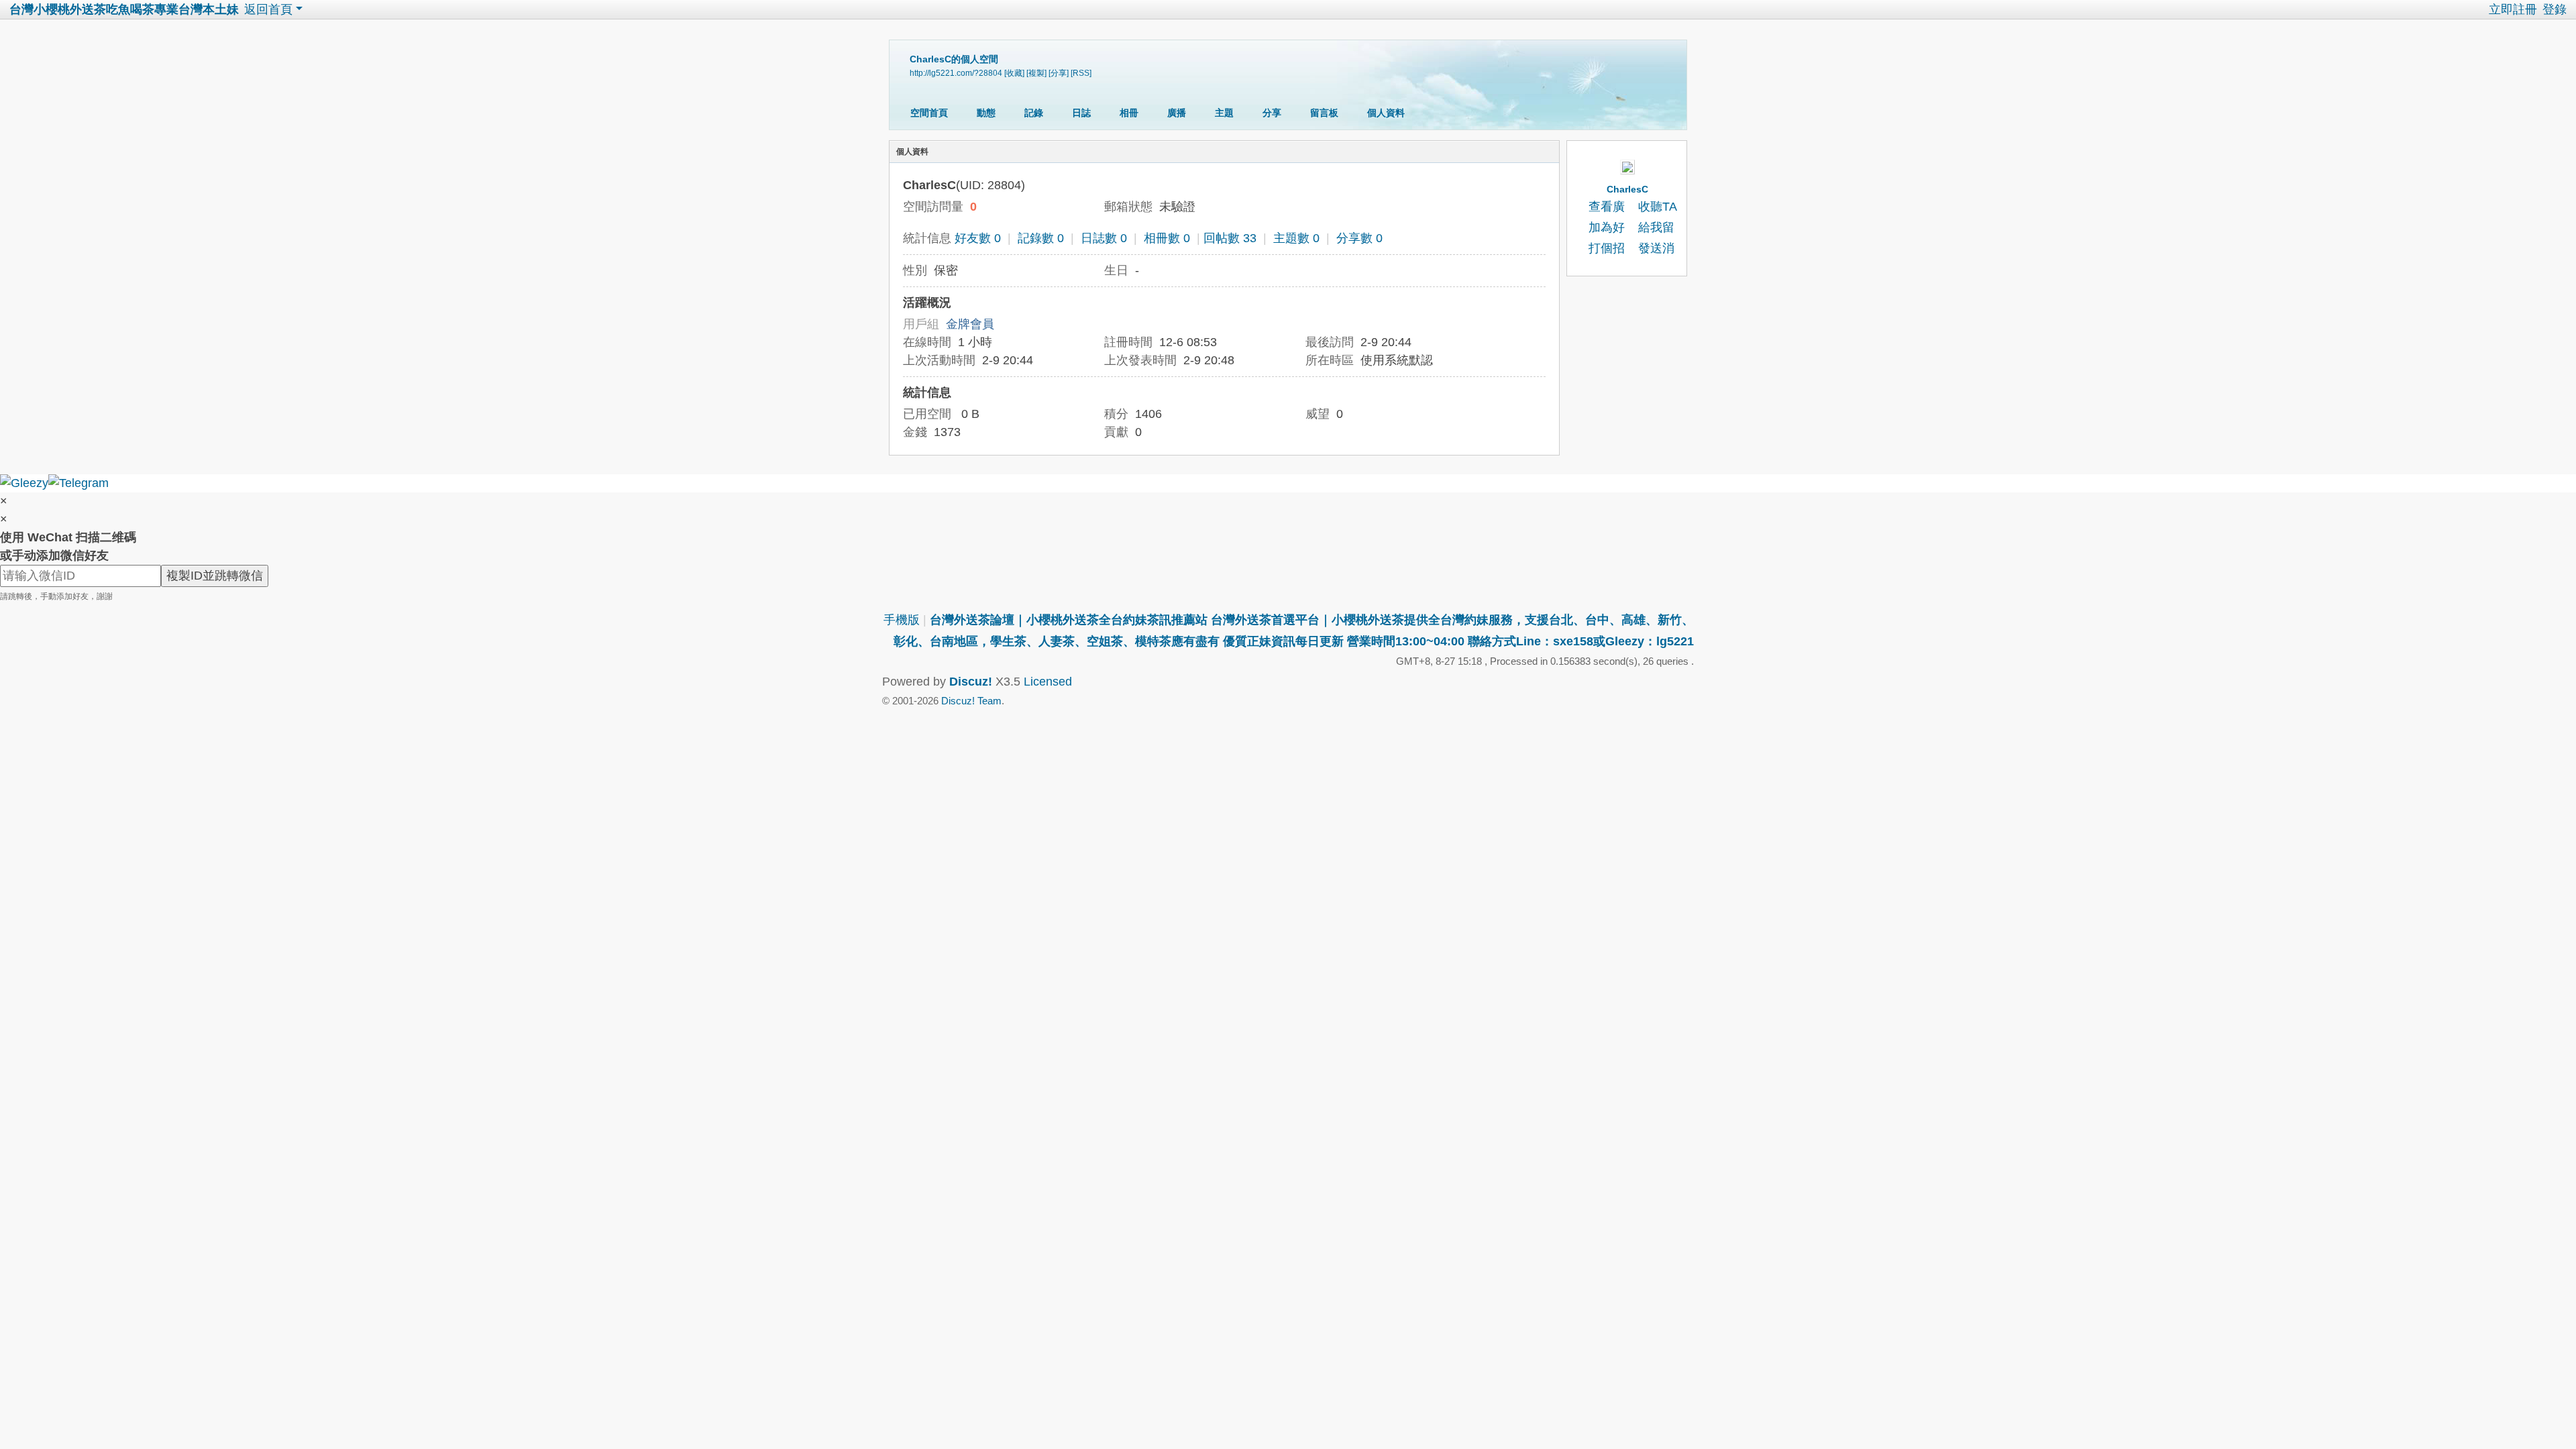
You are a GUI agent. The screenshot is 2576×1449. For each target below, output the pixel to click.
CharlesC (1627, 189)
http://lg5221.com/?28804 (956, 73)
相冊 (1129, 113)
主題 (1224, 113)
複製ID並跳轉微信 (215, 576)
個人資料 (1386, 113)
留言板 (1324, 113)
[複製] (1036, 73)
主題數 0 (1296, 238)
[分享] (1059, 73)
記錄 (1034, 113)
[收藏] (1014, 73)
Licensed (1048, 682)
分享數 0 (1359, 238)
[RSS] (1081, 73)
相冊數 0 (1167, 238)
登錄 (2555, 9)
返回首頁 (268, 9)
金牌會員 (970, 324)
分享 (1272, 113)
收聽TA (1658, 207)
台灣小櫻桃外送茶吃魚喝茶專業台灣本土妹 (124, 9)
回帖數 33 (1230, 238)
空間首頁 (929, 113)
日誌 (1081, 113)
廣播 (1177, 113)
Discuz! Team (971, 701)
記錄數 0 (1041, 238)
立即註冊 (2513, 9)
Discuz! (971, 682)
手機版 (902, 620)
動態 (986, 113)
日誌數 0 (1104, 238)
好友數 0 (978, 238)
